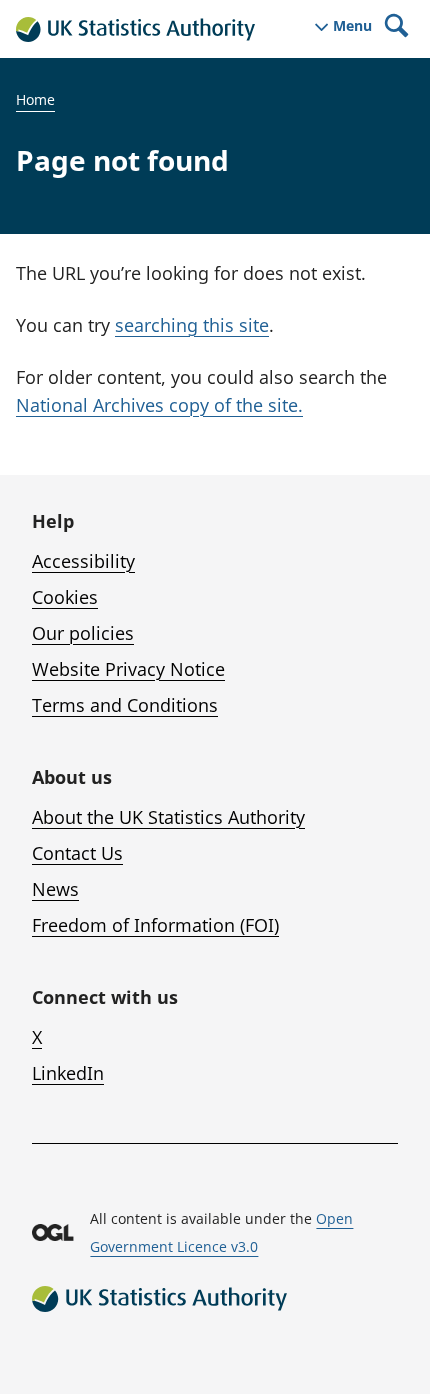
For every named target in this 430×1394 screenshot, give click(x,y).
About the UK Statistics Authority (168, 817)
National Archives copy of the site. (159, 405)
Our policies (83, 633)
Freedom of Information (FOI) (155, 925)
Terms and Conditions (125, 705)
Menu (352, 26)
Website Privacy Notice (128, 669)
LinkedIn (68, 1073)
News (55, 889)
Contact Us (77, 853)
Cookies (65, 597)
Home (35, 99)
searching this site (192, 325)
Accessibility (83, 561)
